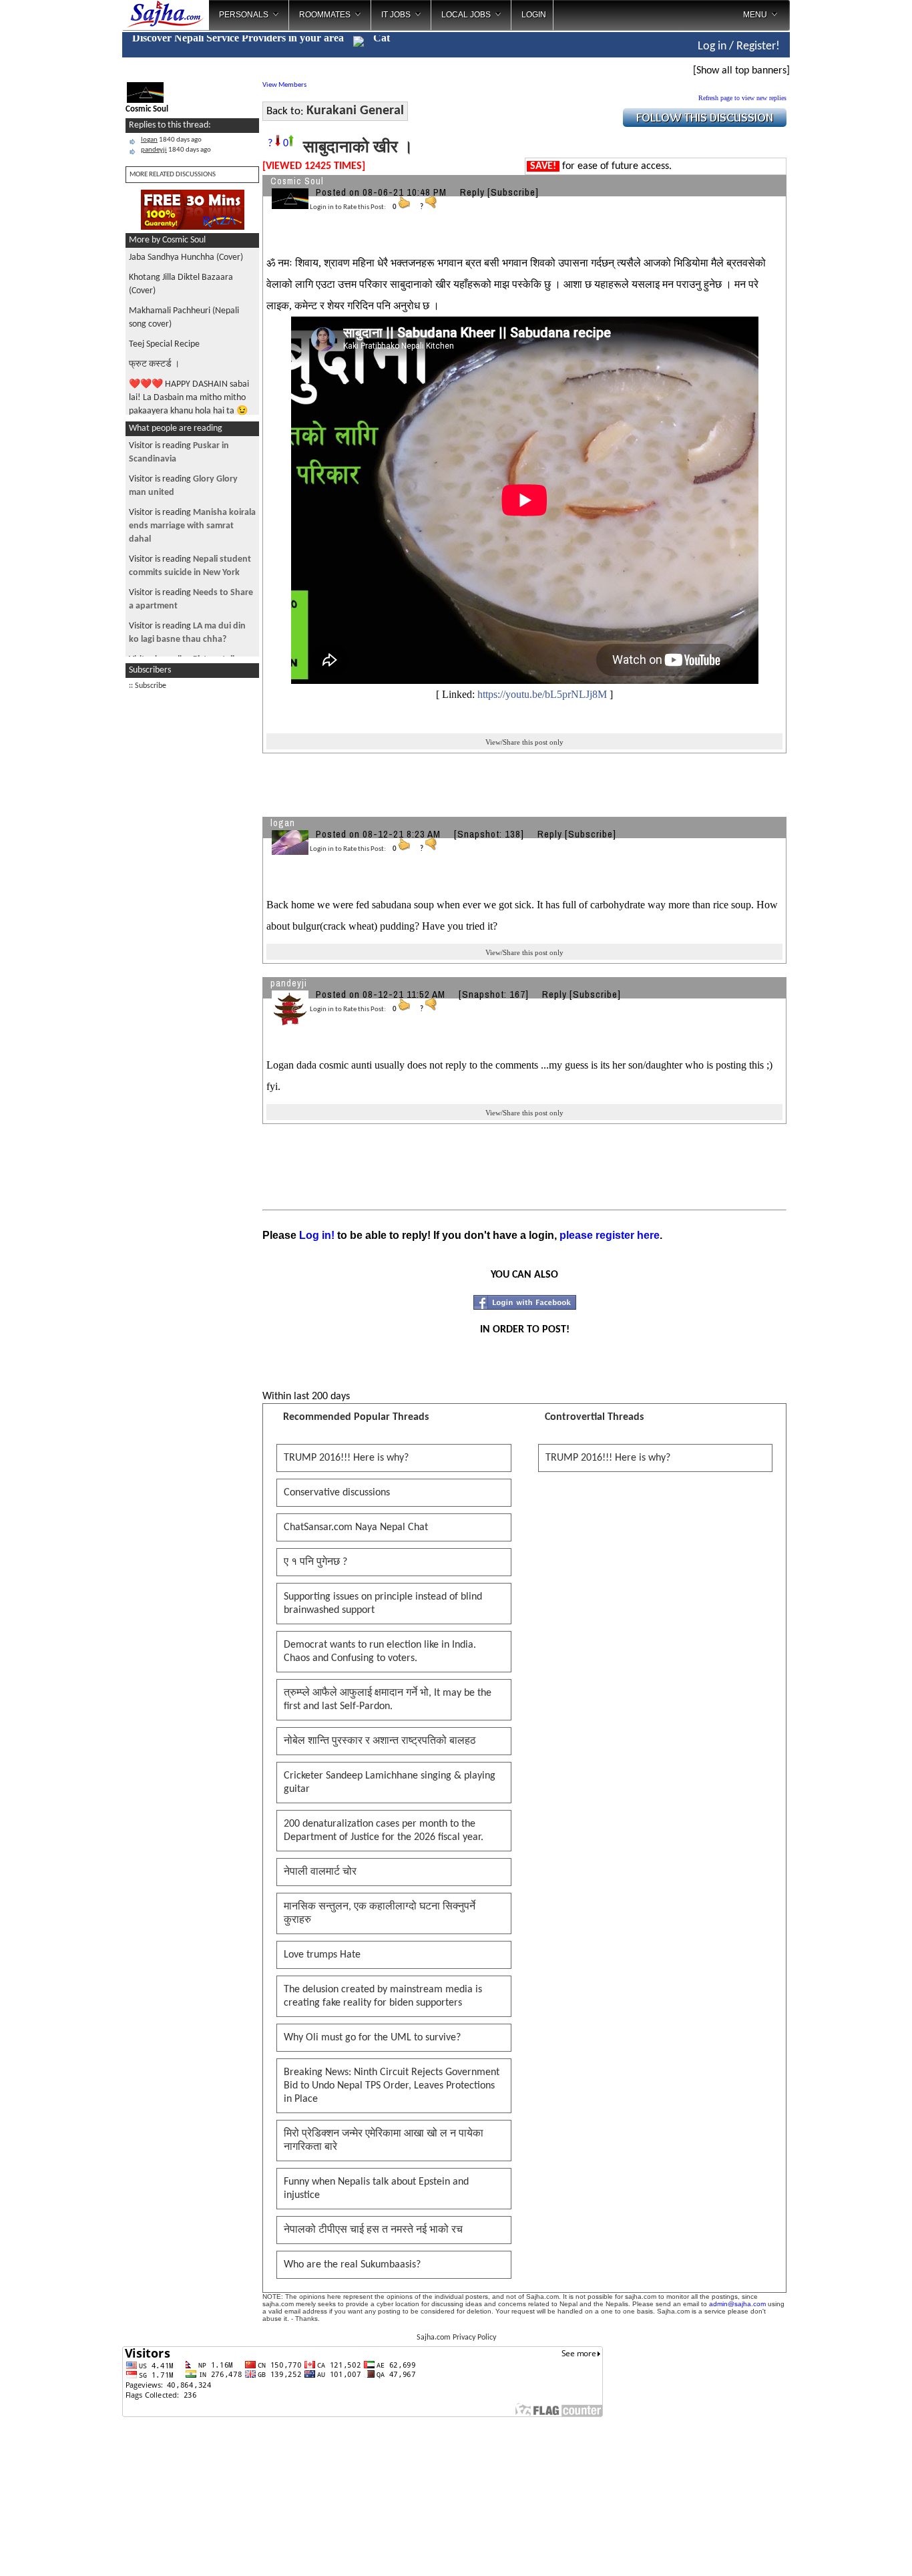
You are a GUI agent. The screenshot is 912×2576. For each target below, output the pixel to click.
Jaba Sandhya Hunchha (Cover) (186, 257)
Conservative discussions (337, 1493)
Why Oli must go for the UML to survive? (372, 2038)
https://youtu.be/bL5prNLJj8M (542, 694)
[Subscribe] (513, 192)
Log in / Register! (739, 46)
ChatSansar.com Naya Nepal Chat (356, 1527)
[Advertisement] (845, 214)
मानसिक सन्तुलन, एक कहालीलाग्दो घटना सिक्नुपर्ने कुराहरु (380, 1913)
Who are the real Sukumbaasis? (352, 2265)
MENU (755, 15)
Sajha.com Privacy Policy (456, 2338)
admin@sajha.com (737, 2304)
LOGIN (534, 15)
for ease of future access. (601, 166)
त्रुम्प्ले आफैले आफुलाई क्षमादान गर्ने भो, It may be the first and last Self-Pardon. (388, 1700)
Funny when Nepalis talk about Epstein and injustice (376, 2189)
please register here (610, 1235)
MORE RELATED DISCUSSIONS (173, 175)
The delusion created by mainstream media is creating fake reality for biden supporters (383, 1996)
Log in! (317, 1235)
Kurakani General (355, 111)
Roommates (325, 15)
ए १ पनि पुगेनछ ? (315, 1562)
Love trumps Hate (322, 1955)
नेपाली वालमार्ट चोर (320, 1872)
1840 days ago (171, 140)
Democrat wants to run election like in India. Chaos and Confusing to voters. (380, 1652)
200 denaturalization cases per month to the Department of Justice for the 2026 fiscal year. (384, 1831)
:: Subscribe (148, 686)
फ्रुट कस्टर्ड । (154, 364)
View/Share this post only (524, 742)
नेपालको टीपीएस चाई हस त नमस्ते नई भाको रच (373, 2230)
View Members (284, 85)
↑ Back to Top (849, 2549)
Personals (244, 15)
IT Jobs (396, 15)
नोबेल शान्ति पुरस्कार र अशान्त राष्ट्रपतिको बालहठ (380, 1741)
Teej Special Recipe (164, 344)
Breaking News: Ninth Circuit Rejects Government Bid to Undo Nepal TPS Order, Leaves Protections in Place (392, 2086)
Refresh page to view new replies (742, 98)
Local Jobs (466, 15)
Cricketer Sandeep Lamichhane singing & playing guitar (390, 1783)
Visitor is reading (192, 526)
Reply (472, 192)
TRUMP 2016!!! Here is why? (346, 1458)
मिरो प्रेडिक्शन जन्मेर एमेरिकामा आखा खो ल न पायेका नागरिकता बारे (384, 2141)
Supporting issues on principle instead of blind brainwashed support (383, 1604)
